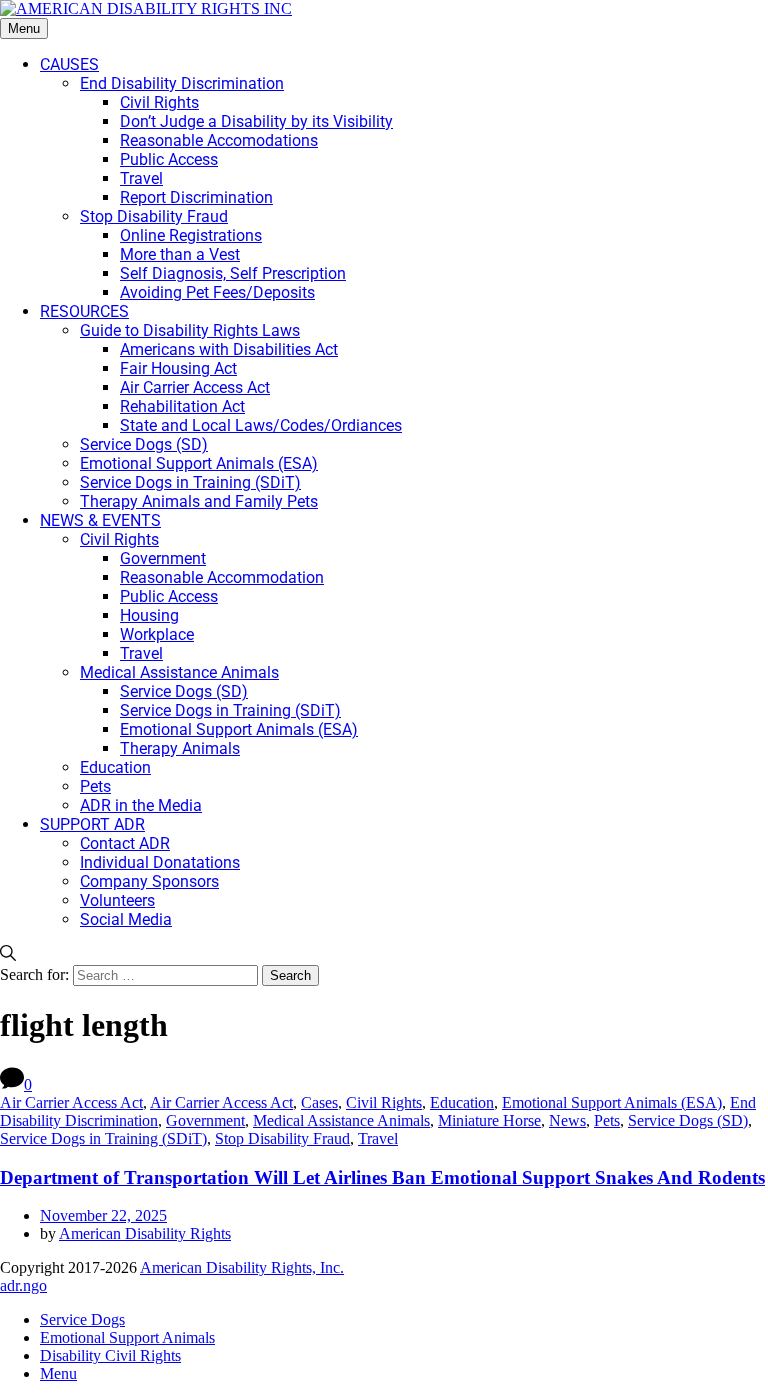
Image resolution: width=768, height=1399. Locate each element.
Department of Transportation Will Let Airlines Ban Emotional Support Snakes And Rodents (382, 1177)
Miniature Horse (489, 1120)
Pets (607, 1120)
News (567, 1120)
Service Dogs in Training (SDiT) (103, 1138)
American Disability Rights (145, 1233)
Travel (378, 1138)
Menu (24, 28)
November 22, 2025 (103, 1215)
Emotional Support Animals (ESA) (612, 1102)
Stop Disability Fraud (282, 1138)
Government (205, 1120)
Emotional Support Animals (127, 1337)
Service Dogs (82, 1319)
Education (462, 1102)
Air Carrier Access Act (71, 1102)
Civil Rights (384, 1102)
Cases (319, 1102)
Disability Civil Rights (110, 1355)
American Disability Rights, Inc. (242, 1267)
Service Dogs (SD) (688, 1120)
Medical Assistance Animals (341, 1120)
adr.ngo (23, 1285)
